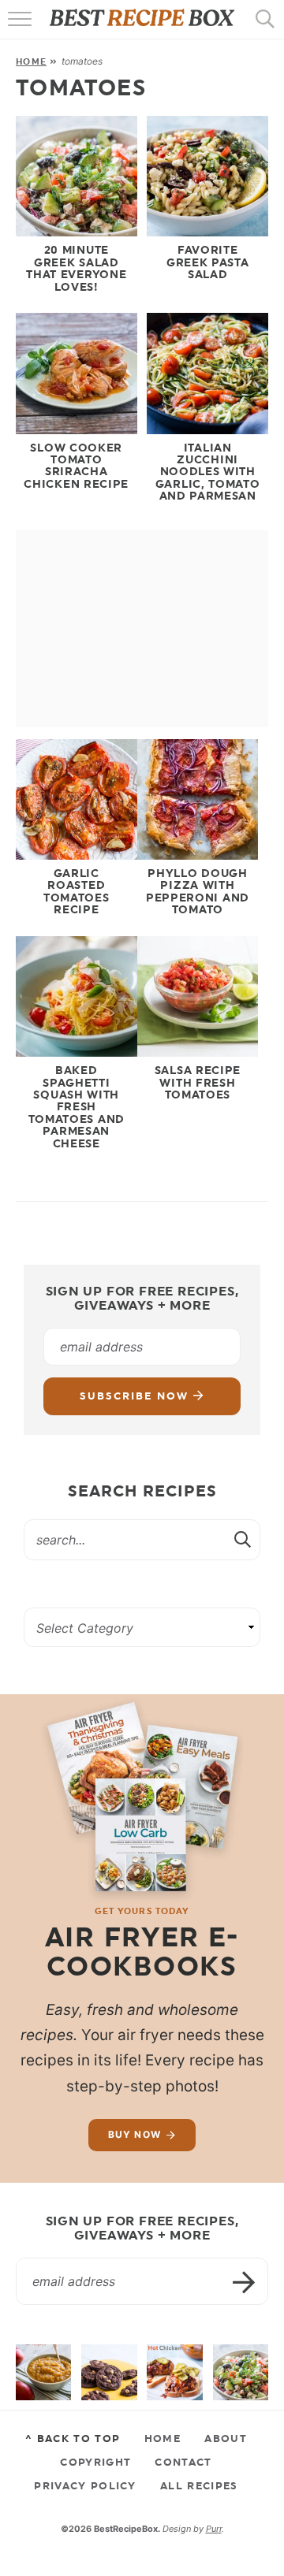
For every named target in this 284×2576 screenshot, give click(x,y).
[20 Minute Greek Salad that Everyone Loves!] (241, 2372)
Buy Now (135, 2134)
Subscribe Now (136, 1396)
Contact (183, 2462)
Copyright (95, 2462)
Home (31, 61)
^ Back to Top (73, 2438)
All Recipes (199, 2485)
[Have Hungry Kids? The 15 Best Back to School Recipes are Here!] (109, 2372)
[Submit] (244, 1539)
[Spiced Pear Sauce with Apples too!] (43, 2372)
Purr (214, 2529)
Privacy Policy (85, 2485)
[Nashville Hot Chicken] (174, 2372)
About (226, 2438)
